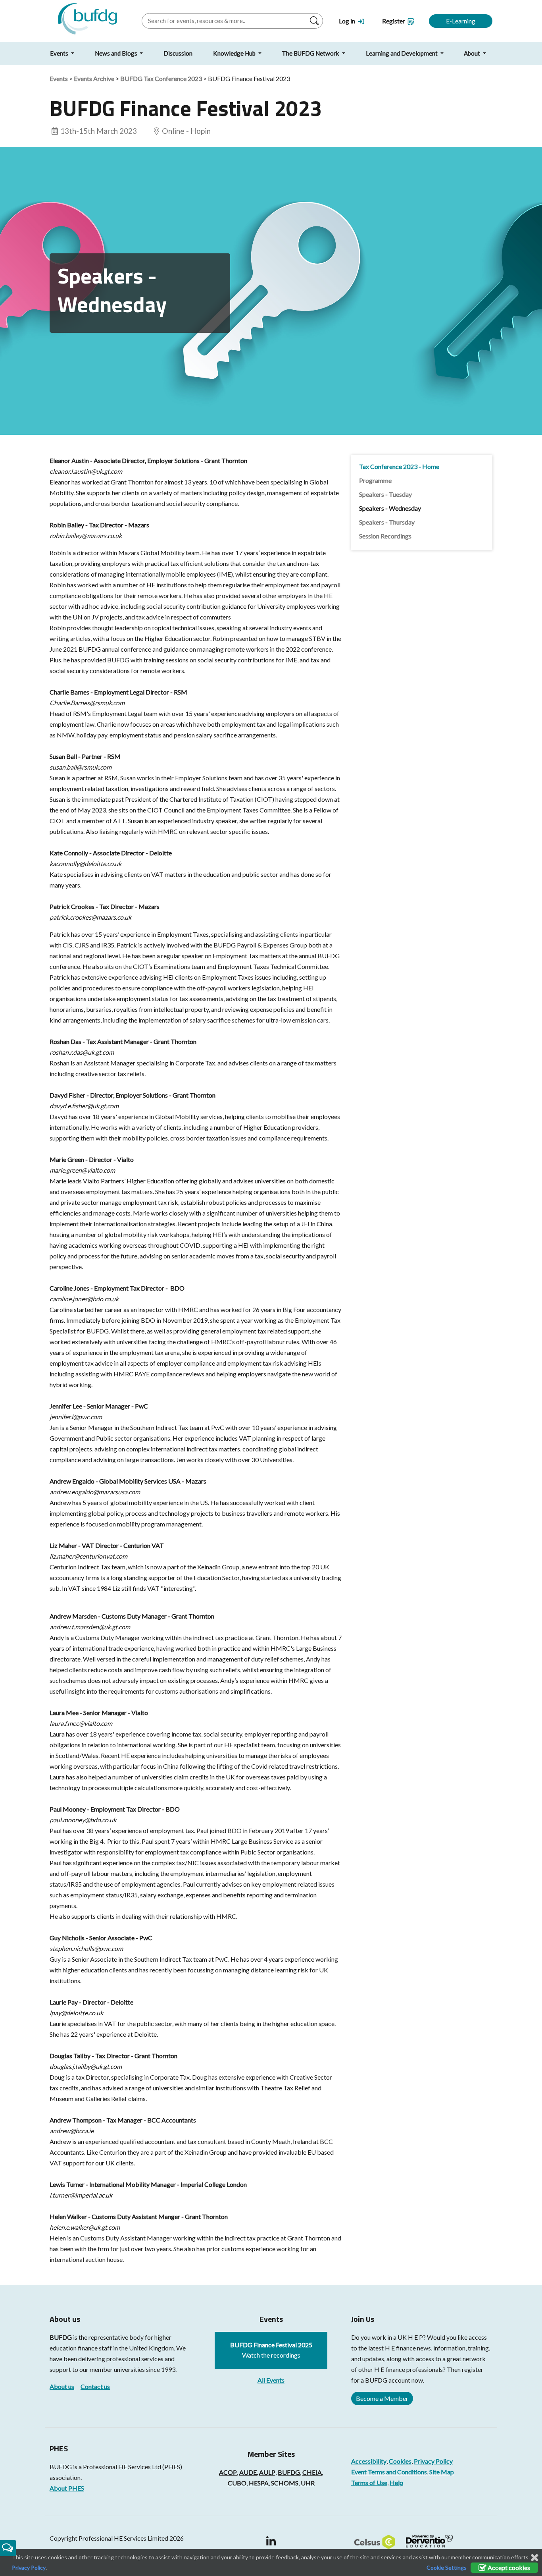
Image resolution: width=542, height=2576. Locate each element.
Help (396, 2482)
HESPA (259, 2483)
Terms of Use (369, 2482)
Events (60, 53)
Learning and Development (402, 53)
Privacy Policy (433, 2461)
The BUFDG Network (311, 53)
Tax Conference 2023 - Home (399, 466)
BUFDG (61, 2337)
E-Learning (461, 21)
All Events (271, 2380)
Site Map (442, 2472)
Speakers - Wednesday (390, 508)
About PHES (67, 2488)
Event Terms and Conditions (389, 2472)
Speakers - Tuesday (385, 494)
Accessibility (369, 2461)
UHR (308, 2483)
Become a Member (382, 2398)
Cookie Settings (447, 2567)
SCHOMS (285, 2483)
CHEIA (312, 2472)
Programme (375, 480)
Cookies (400, 2461)
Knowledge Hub (235, 53)
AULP (267, 2472)
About (473, 53)
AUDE (248, 2472)
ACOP (228, 2472)
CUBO (237, 2483)
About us (62, 2386)
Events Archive (94, 78)
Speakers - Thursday (387, 522)
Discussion (178, 53)
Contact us (95, 2386)
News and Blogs (117, 53)
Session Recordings (385, 536)
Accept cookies (508, 2567)
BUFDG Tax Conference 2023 (161, 78)
